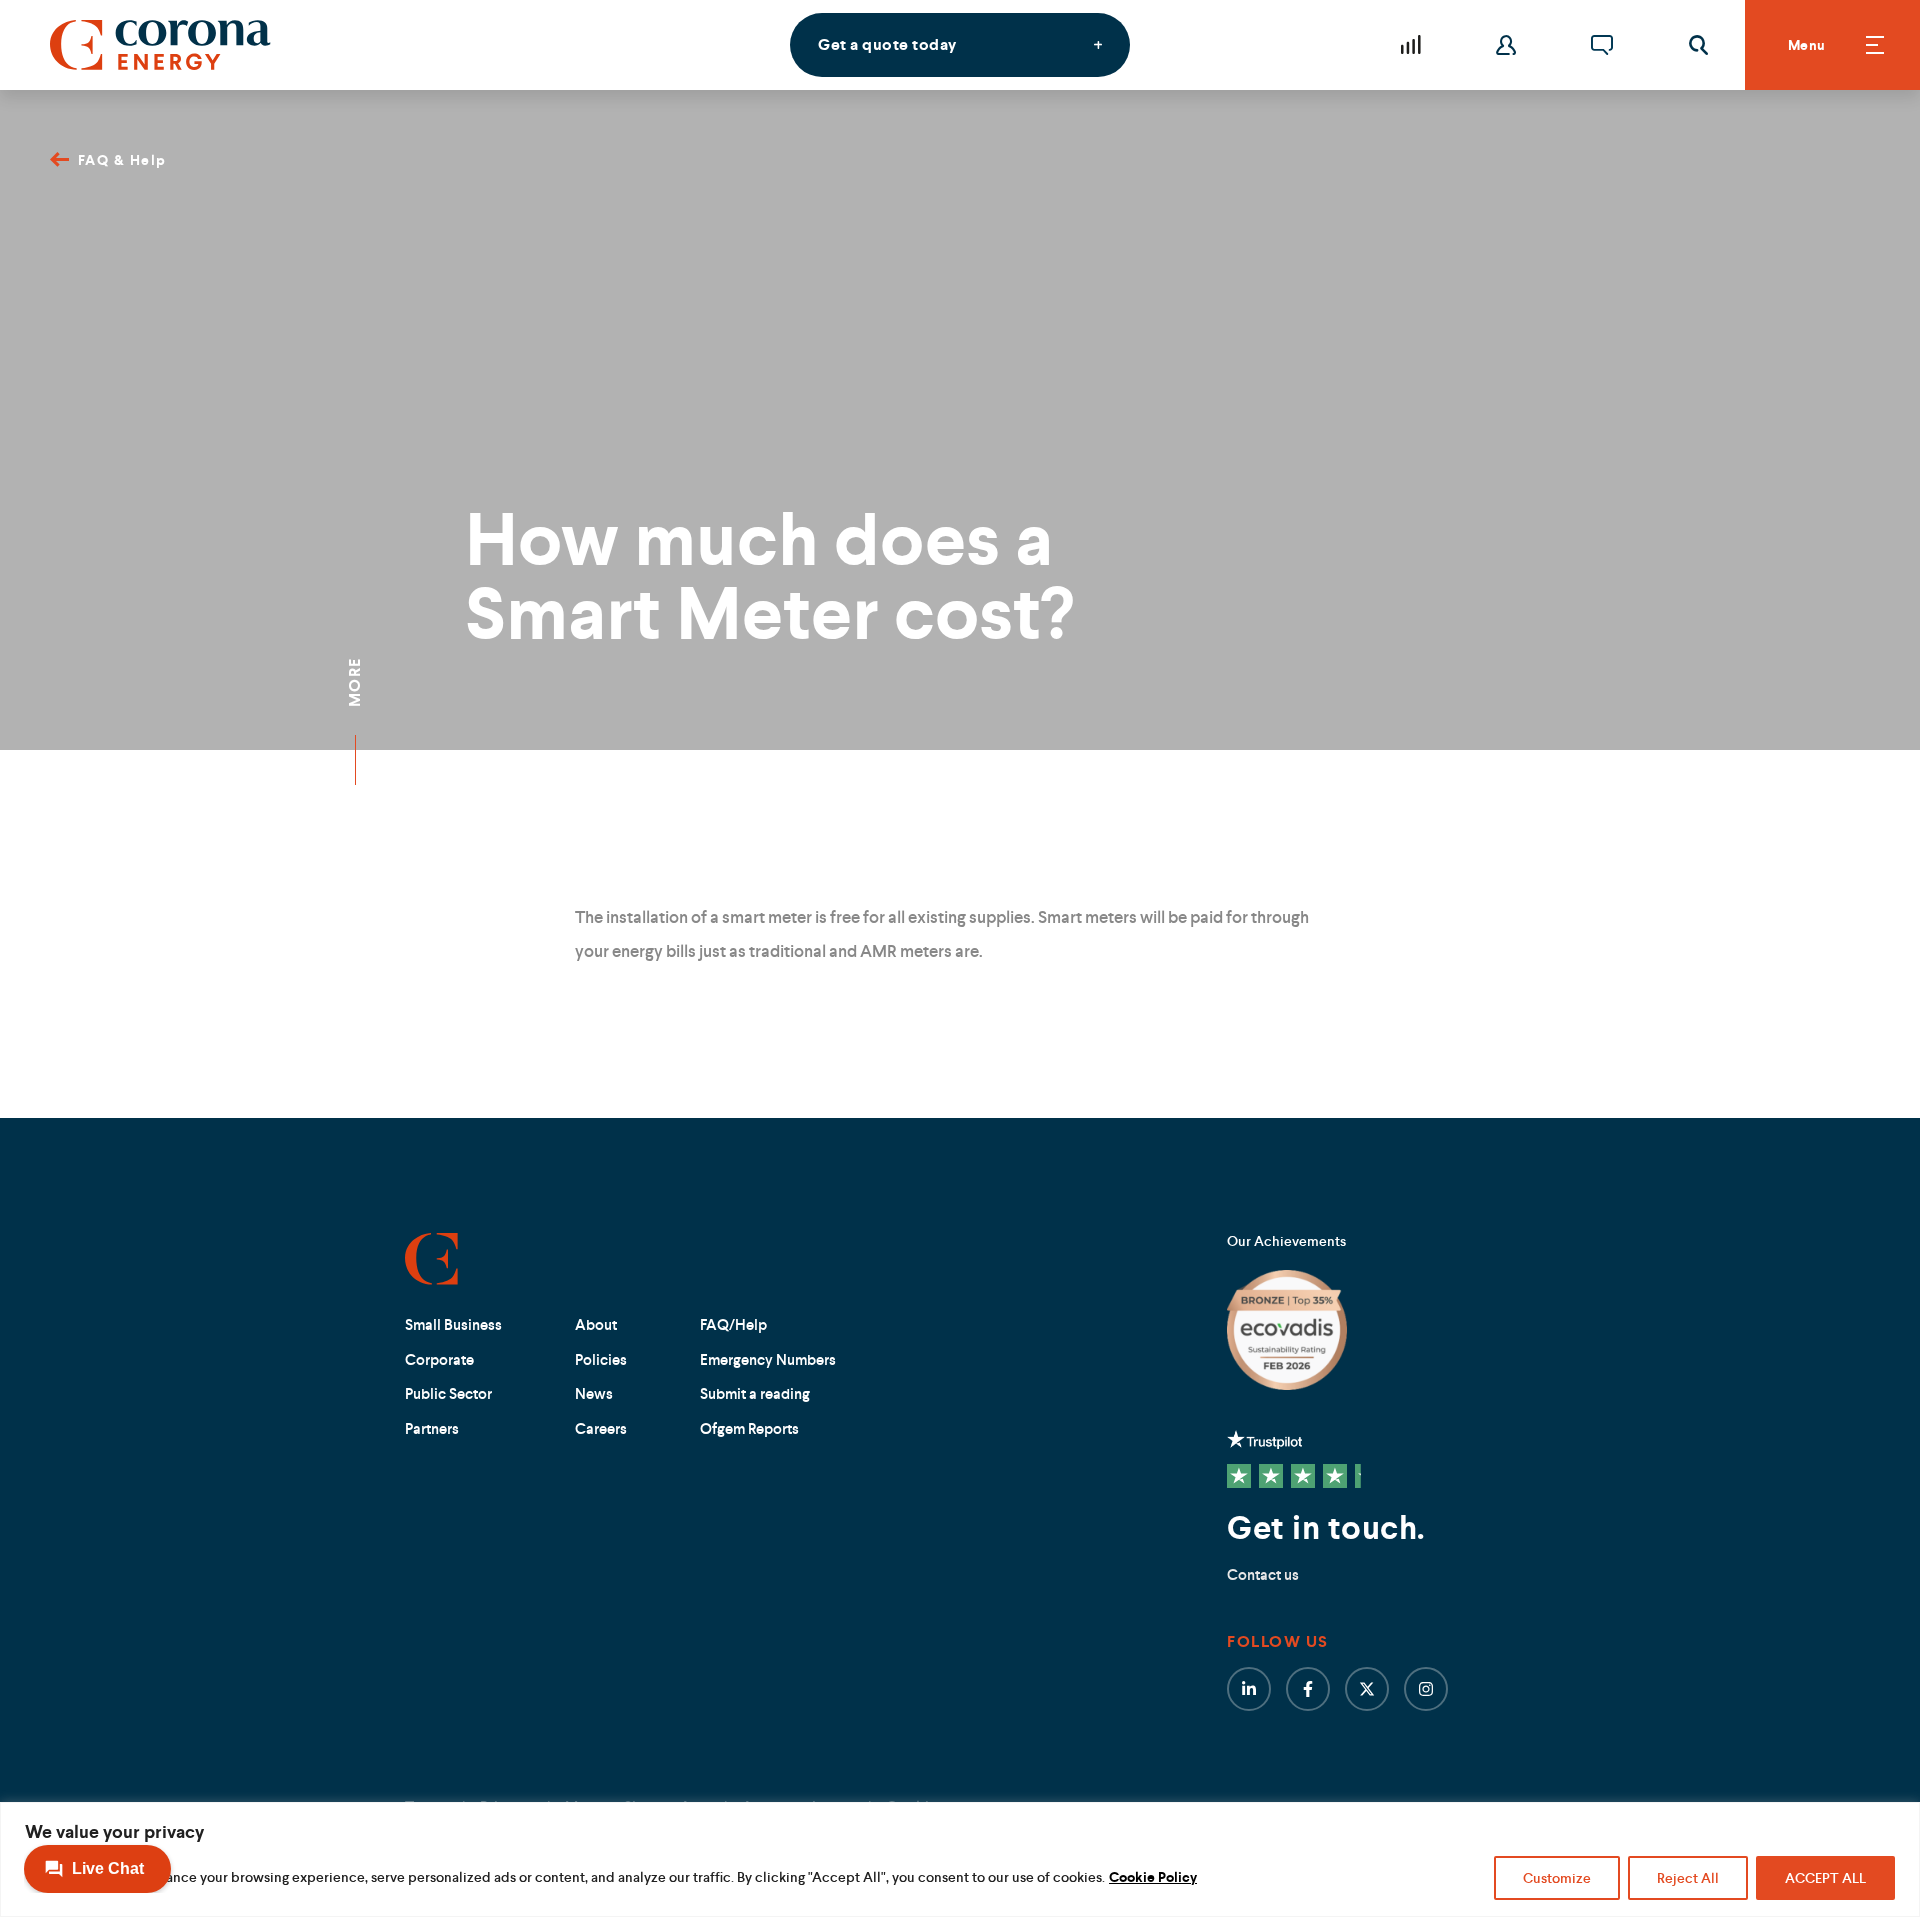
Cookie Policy (1153, 1877)
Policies (601, 1359)
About (596, 1324)
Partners (432, 1428)
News (594, 1393)
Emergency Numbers (768, 1359)
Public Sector (448, 1393)
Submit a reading (755, 1393)
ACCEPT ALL (1825, 1878)
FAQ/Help (733, 1324)
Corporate (439, 1359)
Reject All (1688, 1878)
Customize (1557, 1878)
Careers (601, 1428)
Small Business (453, 1324)
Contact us (1263, 1574)
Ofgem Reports (749, 1428)
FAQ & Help (122, 160)
